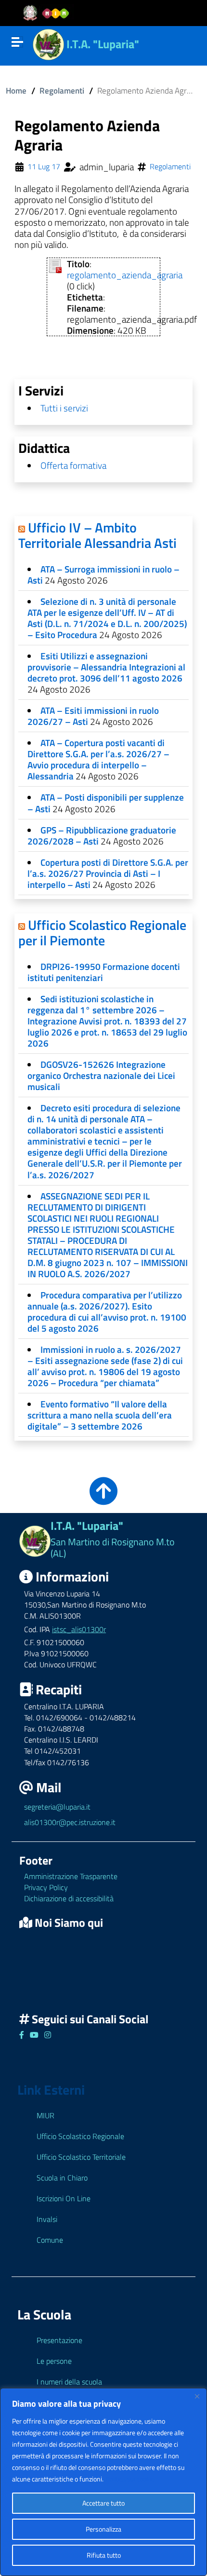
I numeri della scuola (69, 2382)
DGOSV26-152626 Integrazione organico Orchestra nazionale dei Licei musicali (101, 1075)
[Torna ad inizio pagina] (103, 1498)
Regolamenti (62, 90)
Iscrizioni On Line (64, 2198)
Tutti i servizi (64, 408)
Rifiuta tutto (104, 2555)
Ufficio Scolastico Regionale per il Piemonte (102, 933)
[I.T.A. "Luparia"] (48, 43)
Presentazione (59, 2340)
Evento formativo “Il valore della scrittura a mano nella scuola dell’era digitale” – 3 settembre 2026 (100, 1415)
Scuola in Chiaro (62, 2178)
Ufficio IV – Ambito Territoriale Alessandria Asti (97, 535)
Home (16, 90)
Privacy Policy (46, 1887)
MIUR (45, 2115)
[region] (103, 2482)
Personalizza (103, 2529)
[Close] (197, 2396)
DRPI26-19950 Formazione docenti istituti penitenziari (104, 972)
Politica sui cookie (130, 2479)
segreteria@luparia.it (57, 1807)
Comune (50, 2240)
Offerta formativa (73, 465)
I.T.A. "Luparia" (103, 44)
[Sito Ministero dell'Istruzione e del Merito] (49, 13)
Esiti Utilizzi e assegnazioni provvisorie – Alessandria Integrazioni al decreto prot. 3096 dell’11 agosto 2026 (106, 667)
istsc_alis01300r (79, 1629)
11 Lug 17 (44, 167)
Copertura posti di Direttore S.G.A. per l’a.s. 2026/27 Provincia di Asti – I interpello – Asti (108, 873)
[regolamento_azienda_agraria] (55, 265)
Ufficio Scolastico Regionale (80, 2136)
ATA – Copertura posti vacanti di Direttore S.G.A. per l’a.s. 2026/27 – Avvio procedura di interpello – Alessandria (98, 759)
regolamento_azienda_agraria (125, 275)
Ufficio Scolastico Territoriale (81, 2157)
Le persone (54, 2361)
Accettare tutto (103, 2503)
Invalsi (47, 2219)
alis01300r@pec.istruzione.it (70, 1822)
